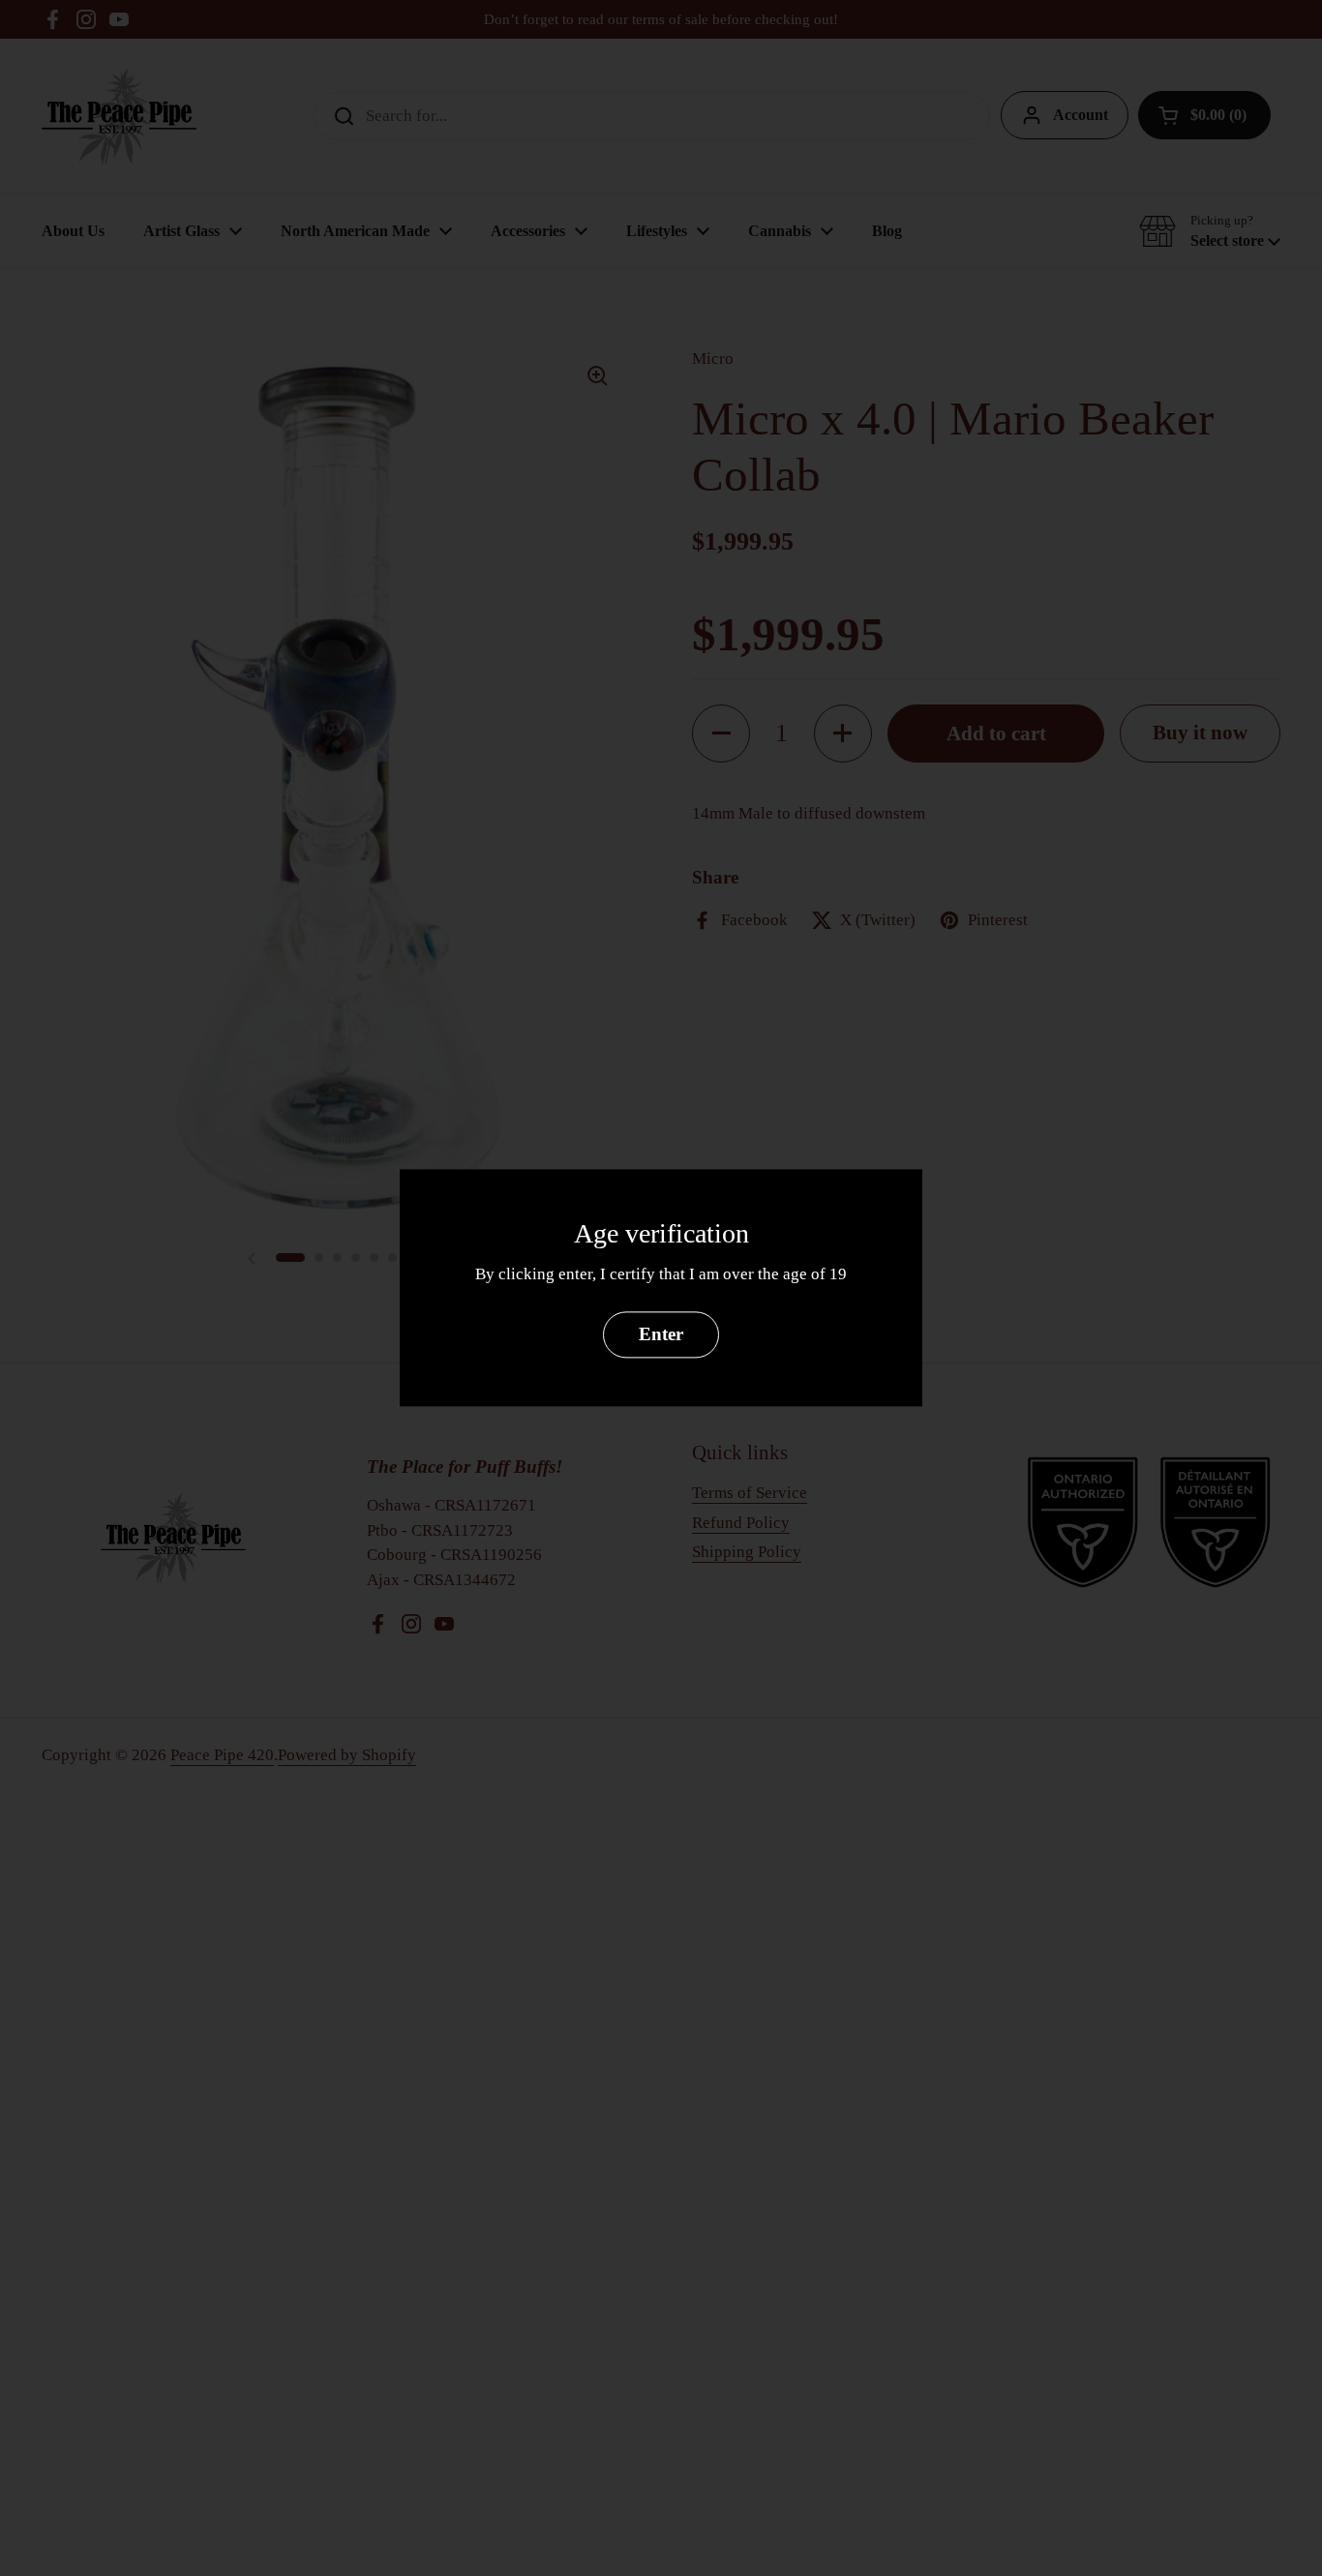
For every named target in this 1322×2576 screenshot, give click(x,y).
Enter (661, 1335)
